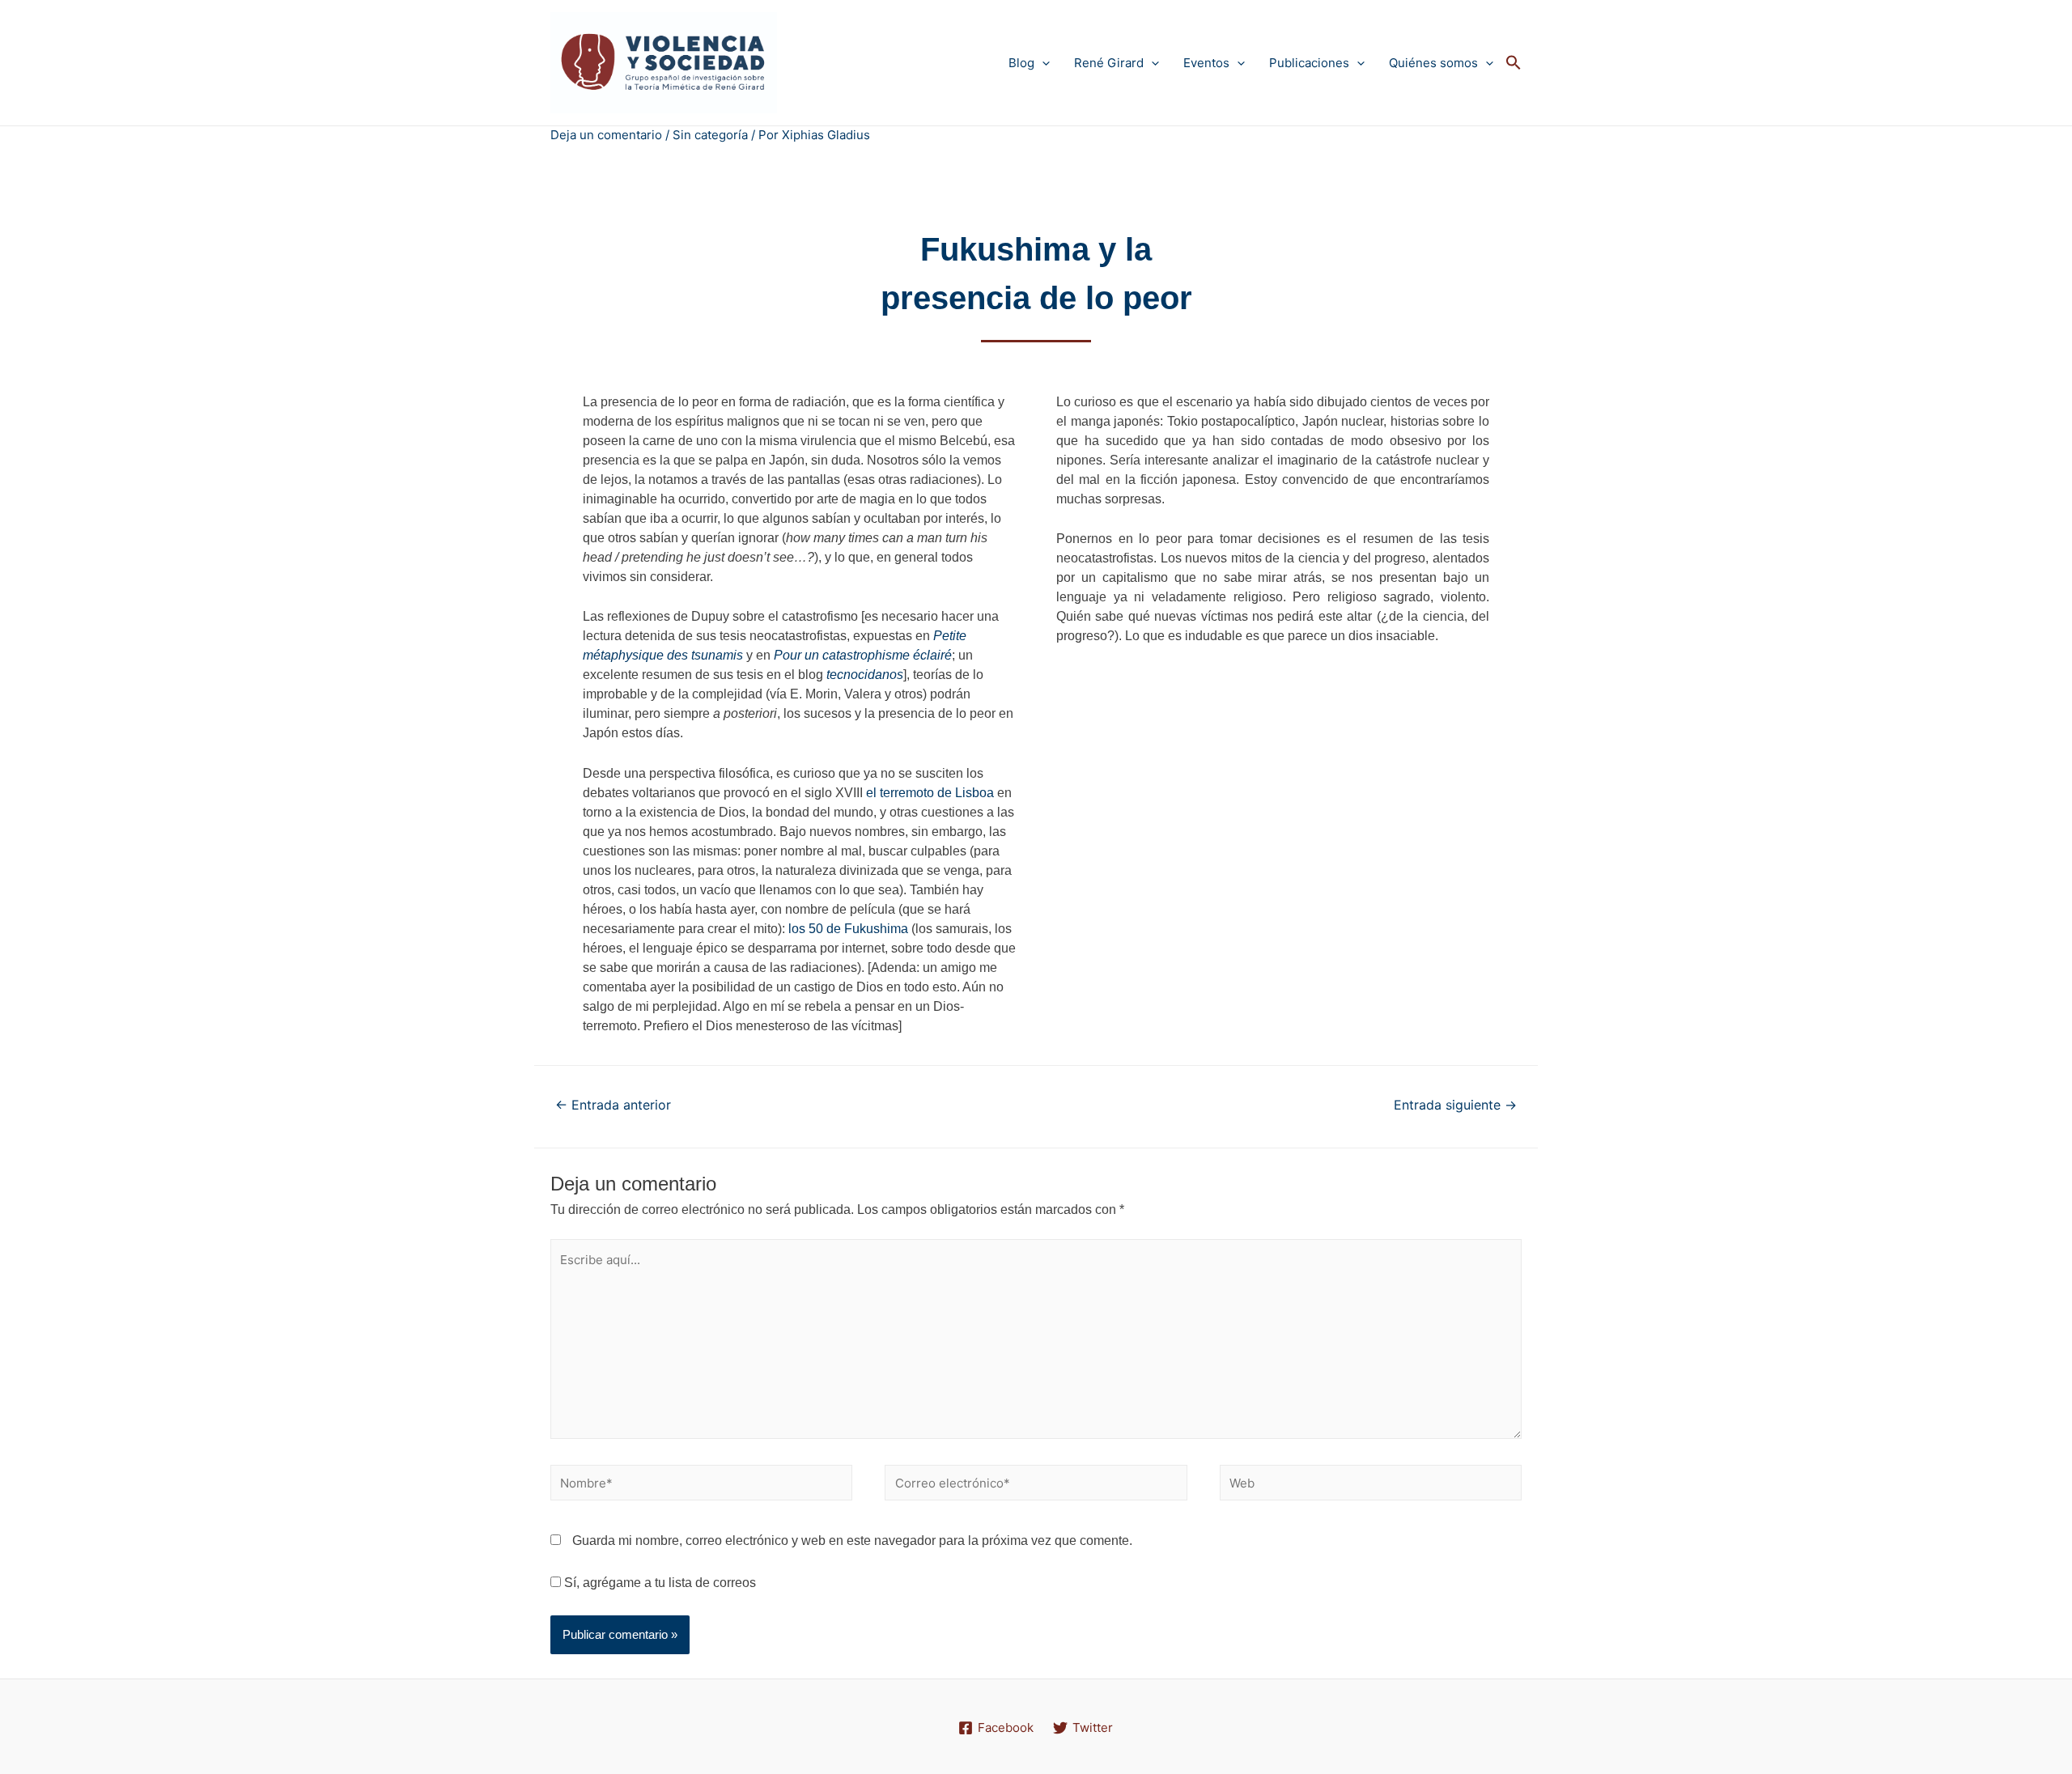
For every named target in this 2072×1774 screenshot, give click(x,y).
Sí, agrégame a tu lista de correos (658, 1583)
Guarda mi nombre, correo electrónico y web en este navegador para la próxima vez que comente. (852, 1541)
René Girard (1109, 63)
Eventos (1206, 63)
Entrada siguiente (1455, 1105)
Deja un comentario (606, 135)
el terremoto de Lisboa (930, 793)
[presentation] (1042, 63)
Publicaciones (1309, 63)
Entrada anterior (613, 1105)
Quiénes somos (1433, 63)
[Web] (1371, 1485)
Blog (1021, 63)
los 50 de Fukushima (848, 929)
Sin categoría (710, 135)
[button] (1514, 63)
